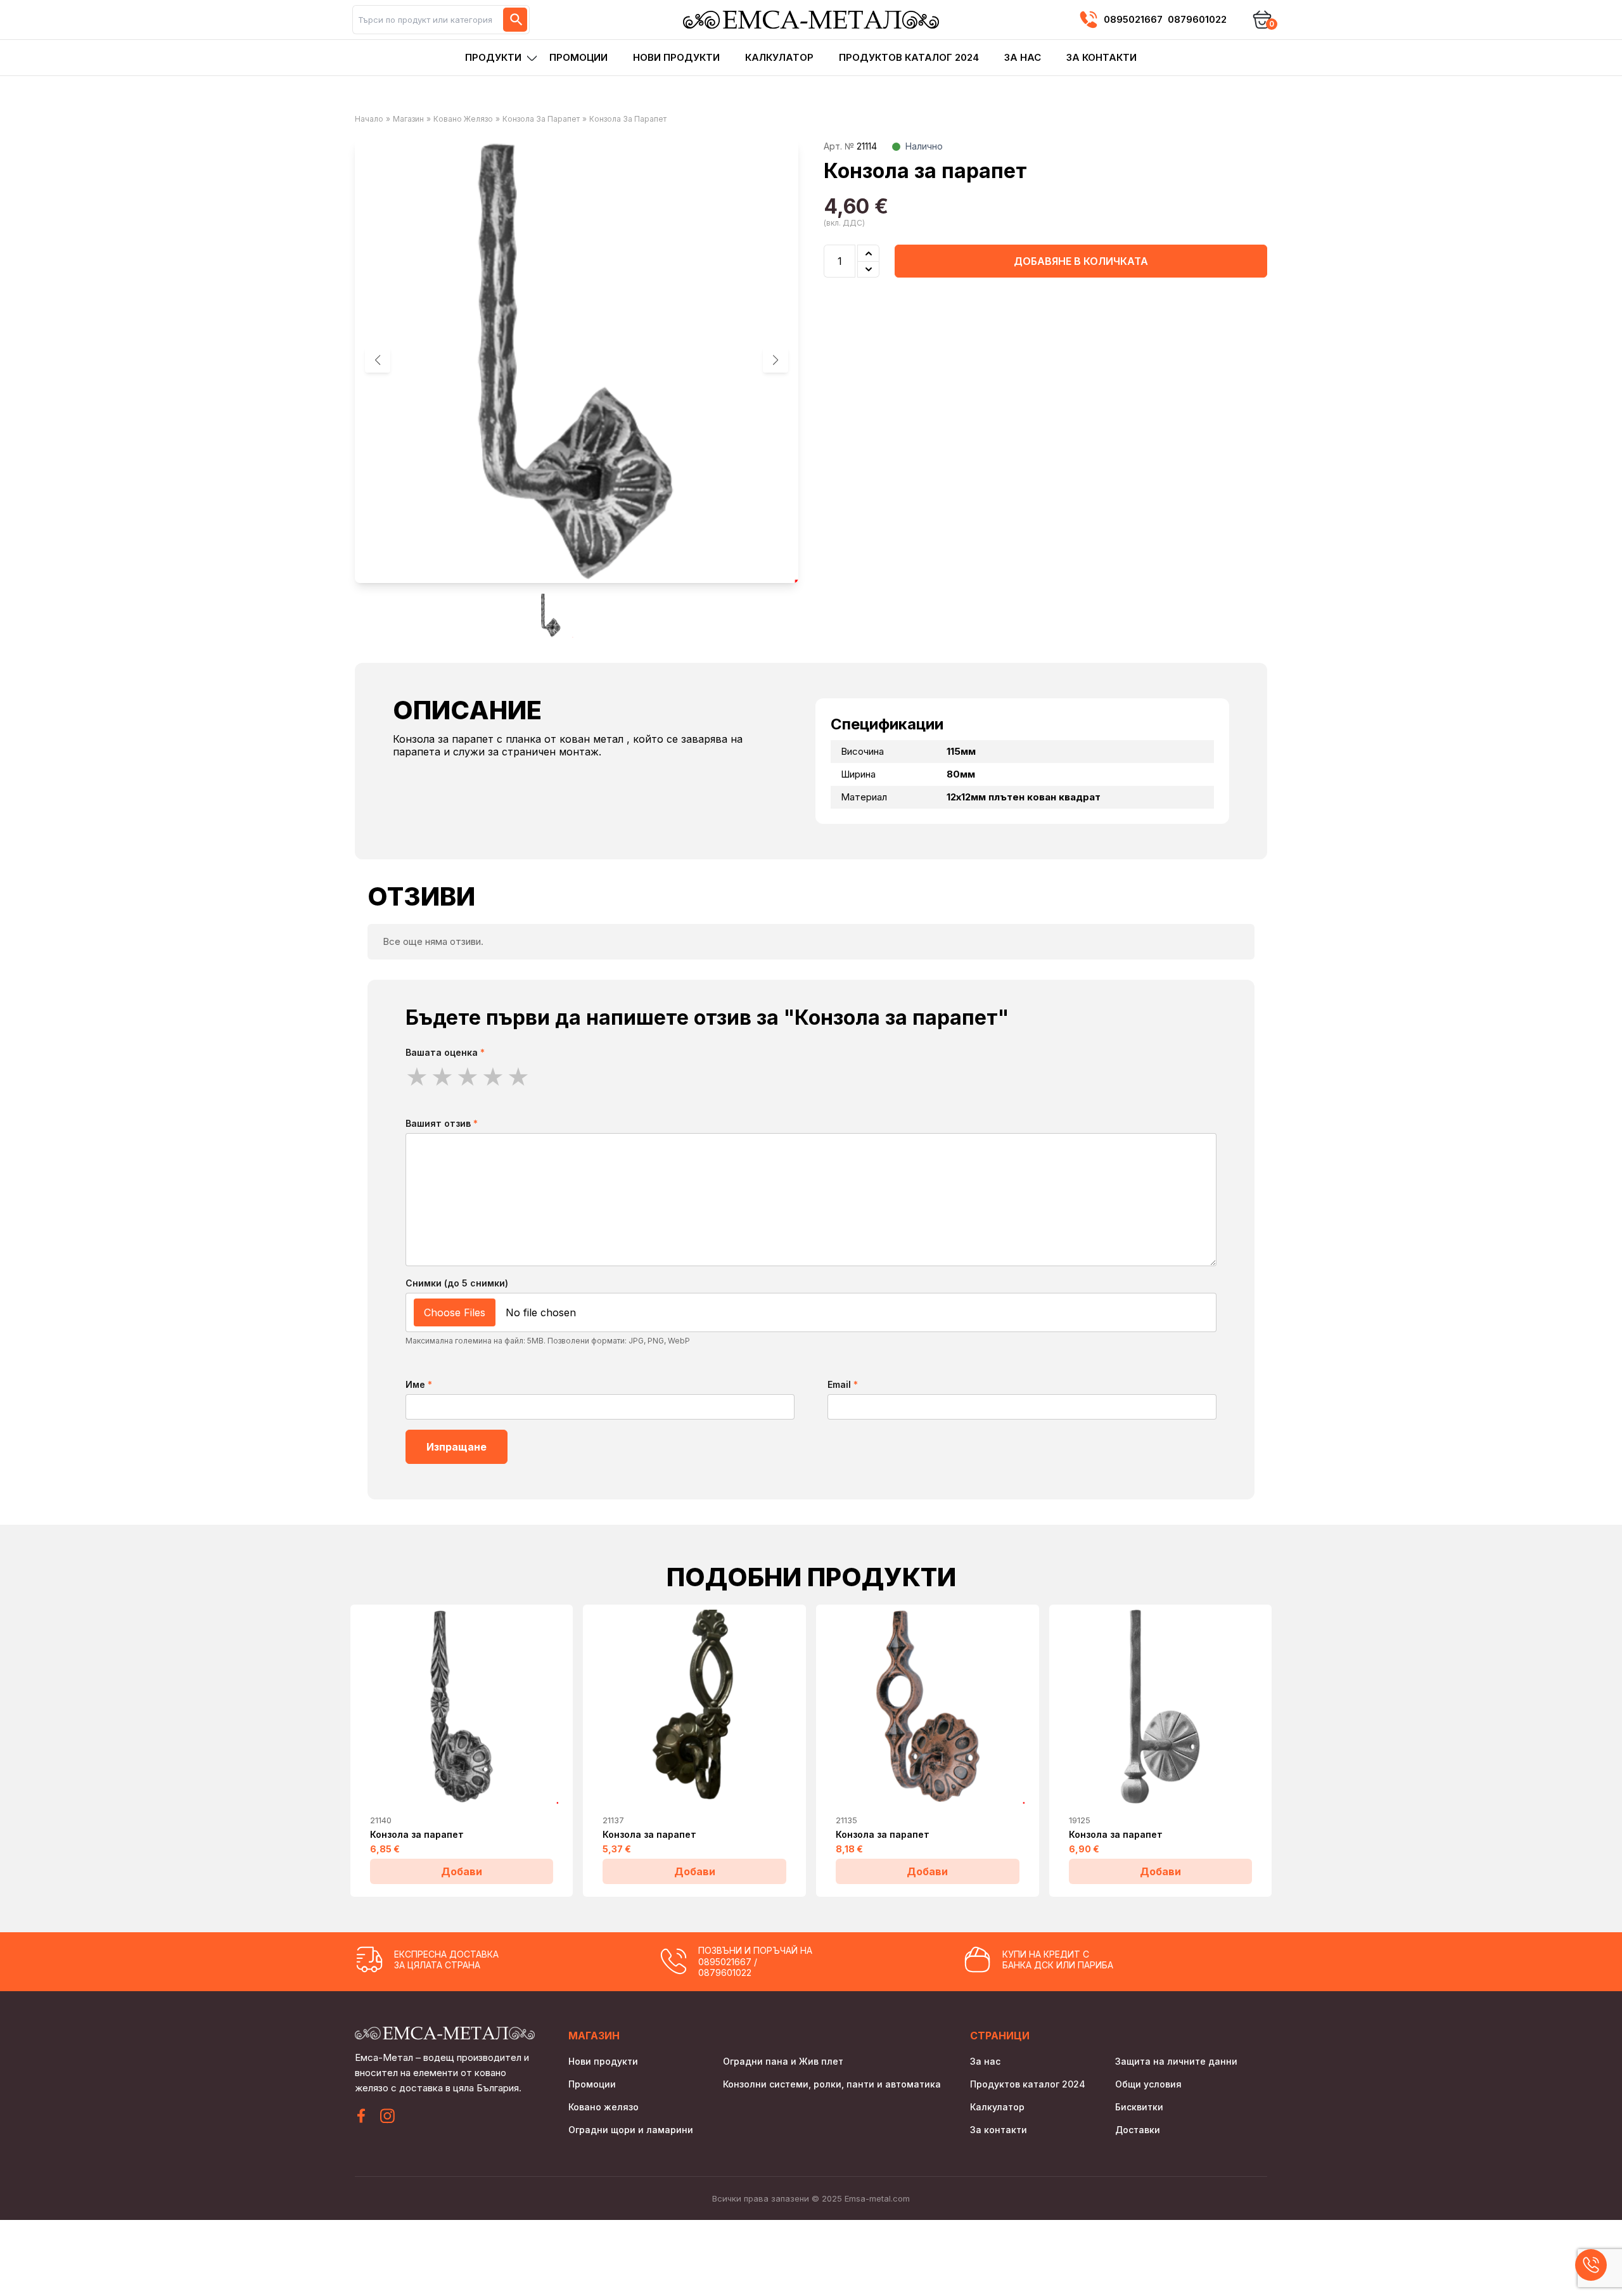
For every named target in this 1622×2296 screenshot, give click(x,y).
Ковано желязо (463, 119)
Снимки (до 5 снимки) (457, 1283)
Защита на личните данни (1176, 2061)
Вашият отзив (442, 1123)
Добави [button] (462, 1871)
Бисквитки (1139, 2107)
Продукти (493, 57)
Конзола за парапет (541, 119)
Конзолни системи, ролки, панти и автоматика (832, 2084)
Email (843, 1384)
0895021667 (1133, 19)
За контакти (1102, 57)
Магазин (408, 119)
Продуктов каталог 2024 (909, 57)
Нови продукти (676, 57)
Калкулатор (779, 57)
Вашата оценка (445, 1052)
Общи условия (1148, 2084)
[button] (776, 360)
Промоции (578, 57)
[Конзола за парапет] (462, 1707)
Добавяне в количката (1081, 261)
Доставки (1138, 2130)
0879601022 (1197, 19)
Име (419, 1384)
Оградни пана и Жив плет (783, 2061)
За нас (1023, 57)
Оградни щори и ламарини (631, 2130)
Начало (369, 119)
